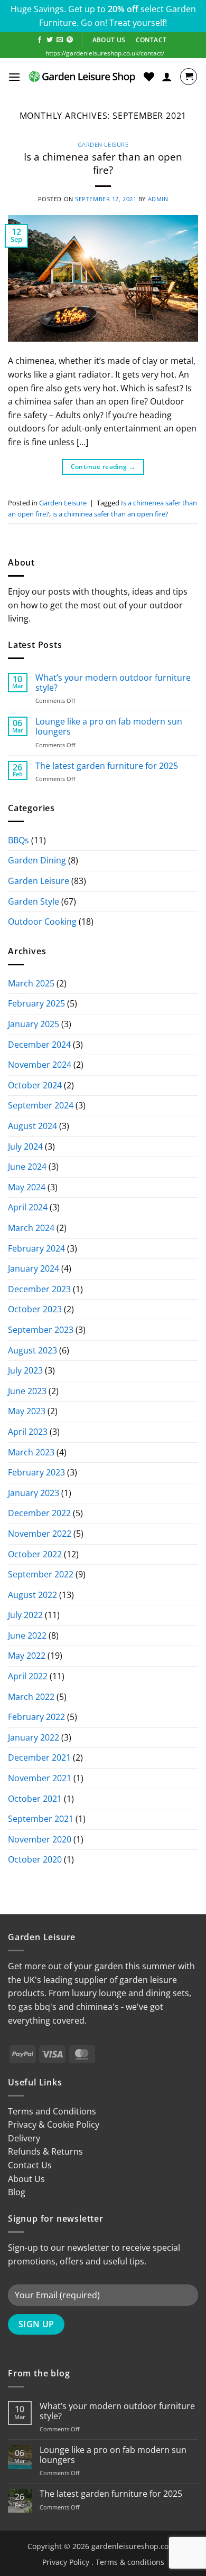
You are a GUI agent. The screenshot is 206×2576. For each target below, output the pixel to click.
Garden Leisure (103, 144)
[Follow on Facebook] (40, 40)
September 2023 (41, 1330)
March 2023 (31, 1452)
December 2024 (39, 1045)
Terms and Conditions (52, 2111)
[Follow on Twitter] (50, 40)
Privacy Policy (66, 2562)
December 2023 (39, 1289)
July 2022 (25, 1615)
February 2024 (36, 1248)
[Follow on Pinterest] (70, 40)
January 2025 (34, 1024)
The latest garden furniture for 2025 (107, 766)
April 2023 (28, 1432)
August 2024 (32, 1126)
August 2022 (32, 1595)
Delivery (24, 2138)
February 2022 (36, 1717)
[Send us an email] (60, 40)
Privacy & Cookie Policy (54, 2124)
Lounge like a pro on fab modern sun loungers (109, 727)
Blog (17, 2192)
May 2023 (27, 1411)
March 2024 (31, 1228)
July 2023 (25, 1370)
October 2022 (35, 1554)
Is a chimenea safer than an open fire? (103, 163)
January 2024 (34, 1268)
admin (158, 199)
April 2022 (28, 1676)
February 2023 (36, 1472)
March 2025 (31, 983)
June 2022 (27, 1635)
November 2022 (40, 1534)
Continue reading (103, 467)
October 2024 (35, 1085)
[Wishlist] (149, 77)
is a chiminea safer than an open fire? (110, 514)
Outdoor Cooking (42, 922)
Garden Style (34, 901)
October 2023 (35, 1309)
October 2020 (35, 1859)
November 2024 (40, 1065)
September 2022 (41, 1574)
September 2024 (41, 1105)
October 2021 (35, 1799)
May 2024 (27, 1187)
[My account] (167, 77)
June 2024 (27, 1167)
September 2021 (41, 1819)
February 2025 (36, 1003)
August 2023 (32, 1350)
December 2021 (39, 1757)
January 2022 (34, 1737)
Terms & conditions (130, 2562)
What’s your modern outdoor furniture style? (113, 683)
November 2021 (40, 1778)
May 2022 (27, 1656)
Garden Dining (37, 860)
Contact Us (30, 2165)
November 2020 (40, 1839)
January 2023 (34, 1493)
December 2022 (39, 1513)
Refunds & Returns (45, 2151)
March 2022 (31, 1697)
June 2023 (27, 1391)
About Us (26, 2179)
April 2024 (28, 1207)
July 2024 (25, 1146)
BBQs (18, 840)
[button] (14, 77)
